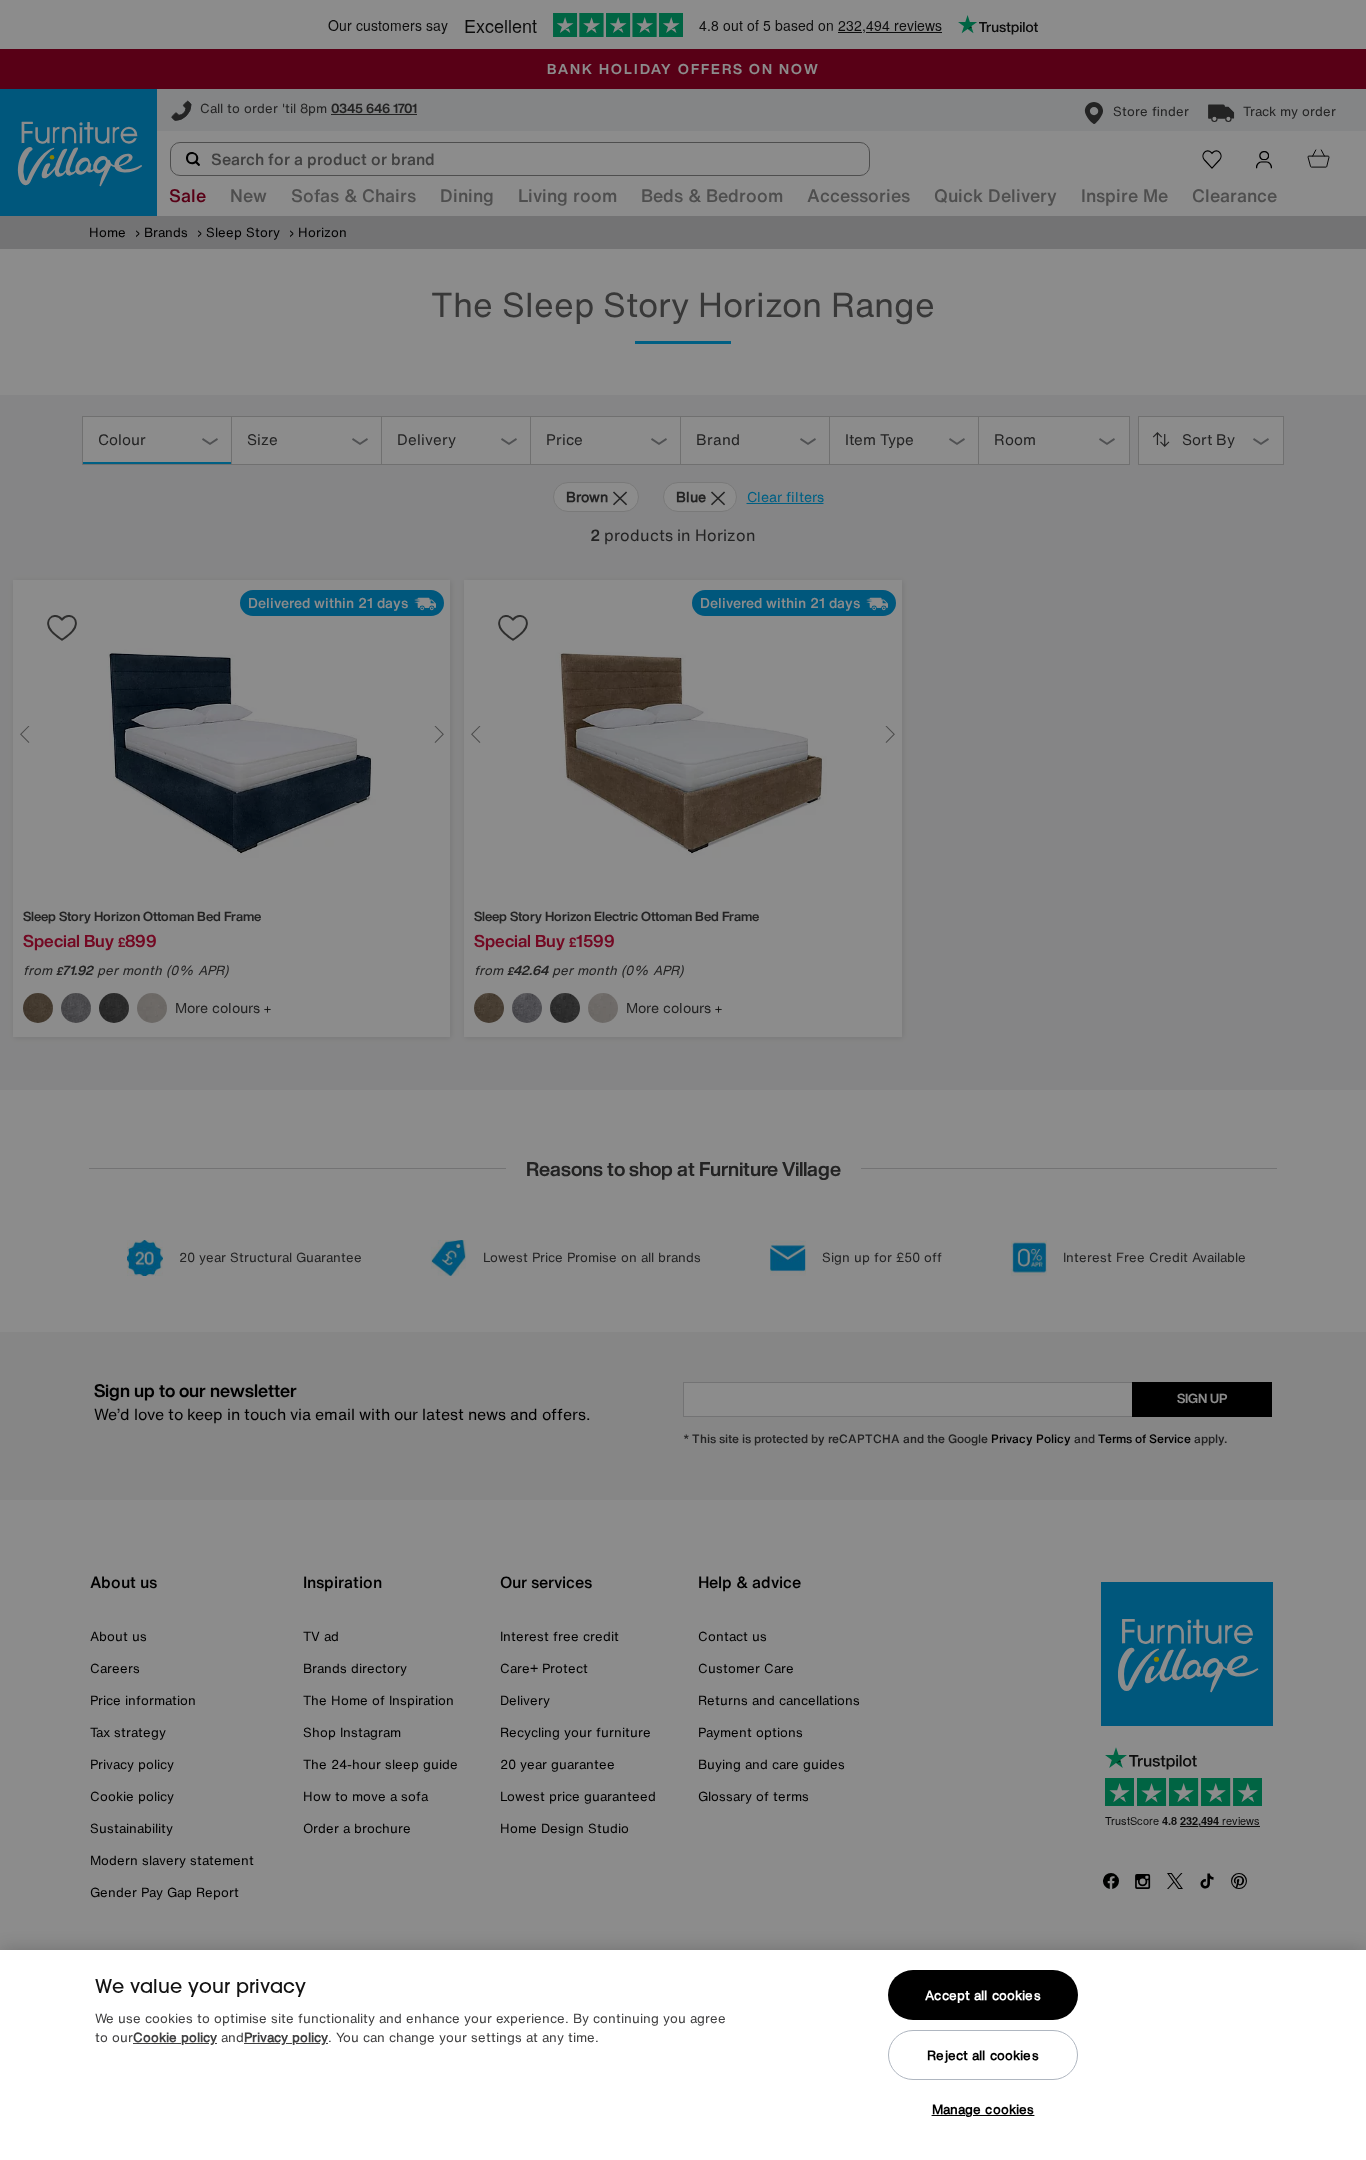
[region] (683, 2055)
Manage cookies (983, 2109)
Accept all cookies (982, 1995)
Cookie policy (175, 2038)
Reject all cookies (982, 2055)
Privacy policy (286, 2038)
